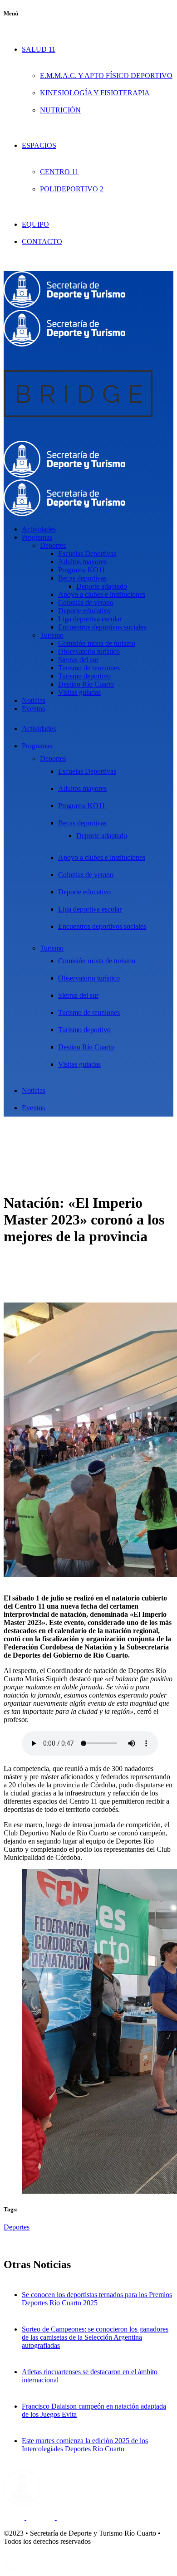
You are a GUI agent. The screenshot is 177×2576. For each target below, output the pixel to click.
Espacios (39, 145)
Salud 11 (39, 49)
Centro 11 (59, 172)
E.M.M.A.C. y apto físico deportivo (106, 76)
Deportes (17, 2227)
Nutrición (60, 110)
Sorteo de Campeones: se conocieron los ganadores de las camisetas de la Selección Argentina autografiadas (95, 2337)
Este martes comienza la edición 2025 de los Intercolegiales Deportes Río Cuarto (85, 2445)
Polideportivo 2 (72, 189)
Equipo (35, 224)
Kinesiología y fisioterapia (95, 93)
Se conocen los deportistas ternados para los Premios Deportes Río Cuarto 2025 (97, 2299)
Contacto (42, 241)
